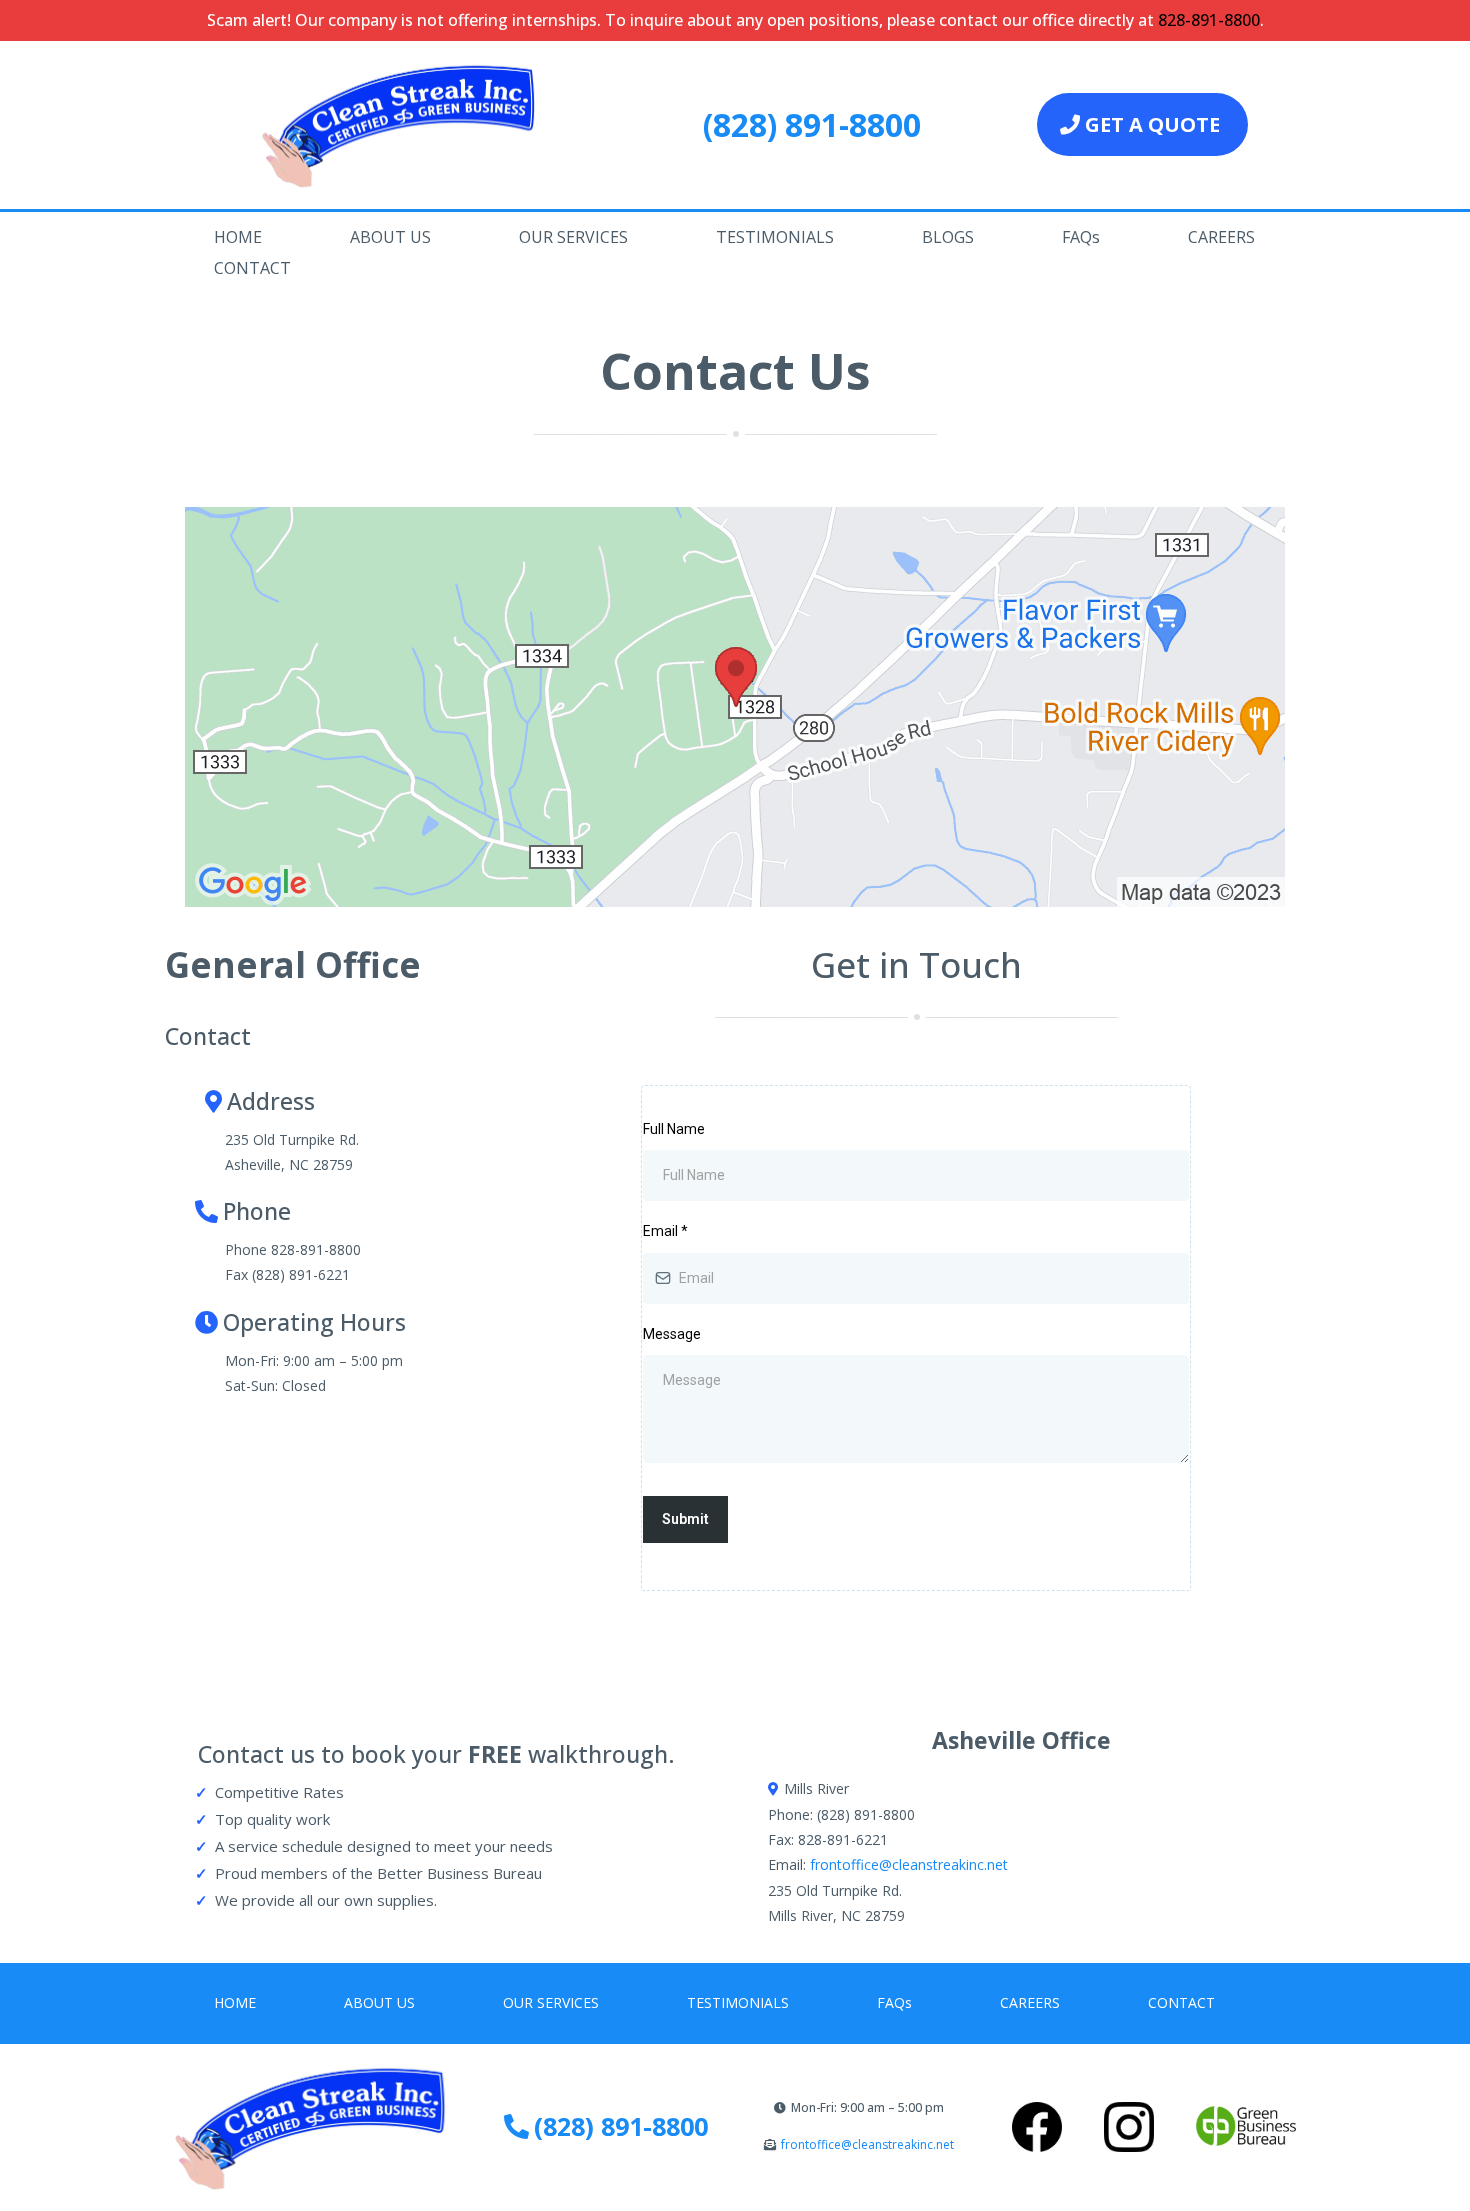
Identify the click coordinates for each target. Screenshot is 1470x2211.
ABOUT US (390, 237)
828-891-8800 (1209, 20)
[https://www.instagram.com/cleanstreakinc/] (1128, 2127)
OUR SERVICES (573, 237)
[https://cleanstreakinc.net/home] (406, 125)
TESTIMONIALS (775, 237)
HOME (238, 237)
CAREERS (1221, 237)
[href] (735, 707)
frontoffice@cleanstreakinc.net (909, 1864)
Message (672, 1334)
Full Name (674, 1129)
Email (665, 1231)
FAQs (1081, 237)
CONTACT (252, 268)
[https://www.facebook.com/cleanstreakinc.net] (1037, 2127)
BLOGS (948, 237)
